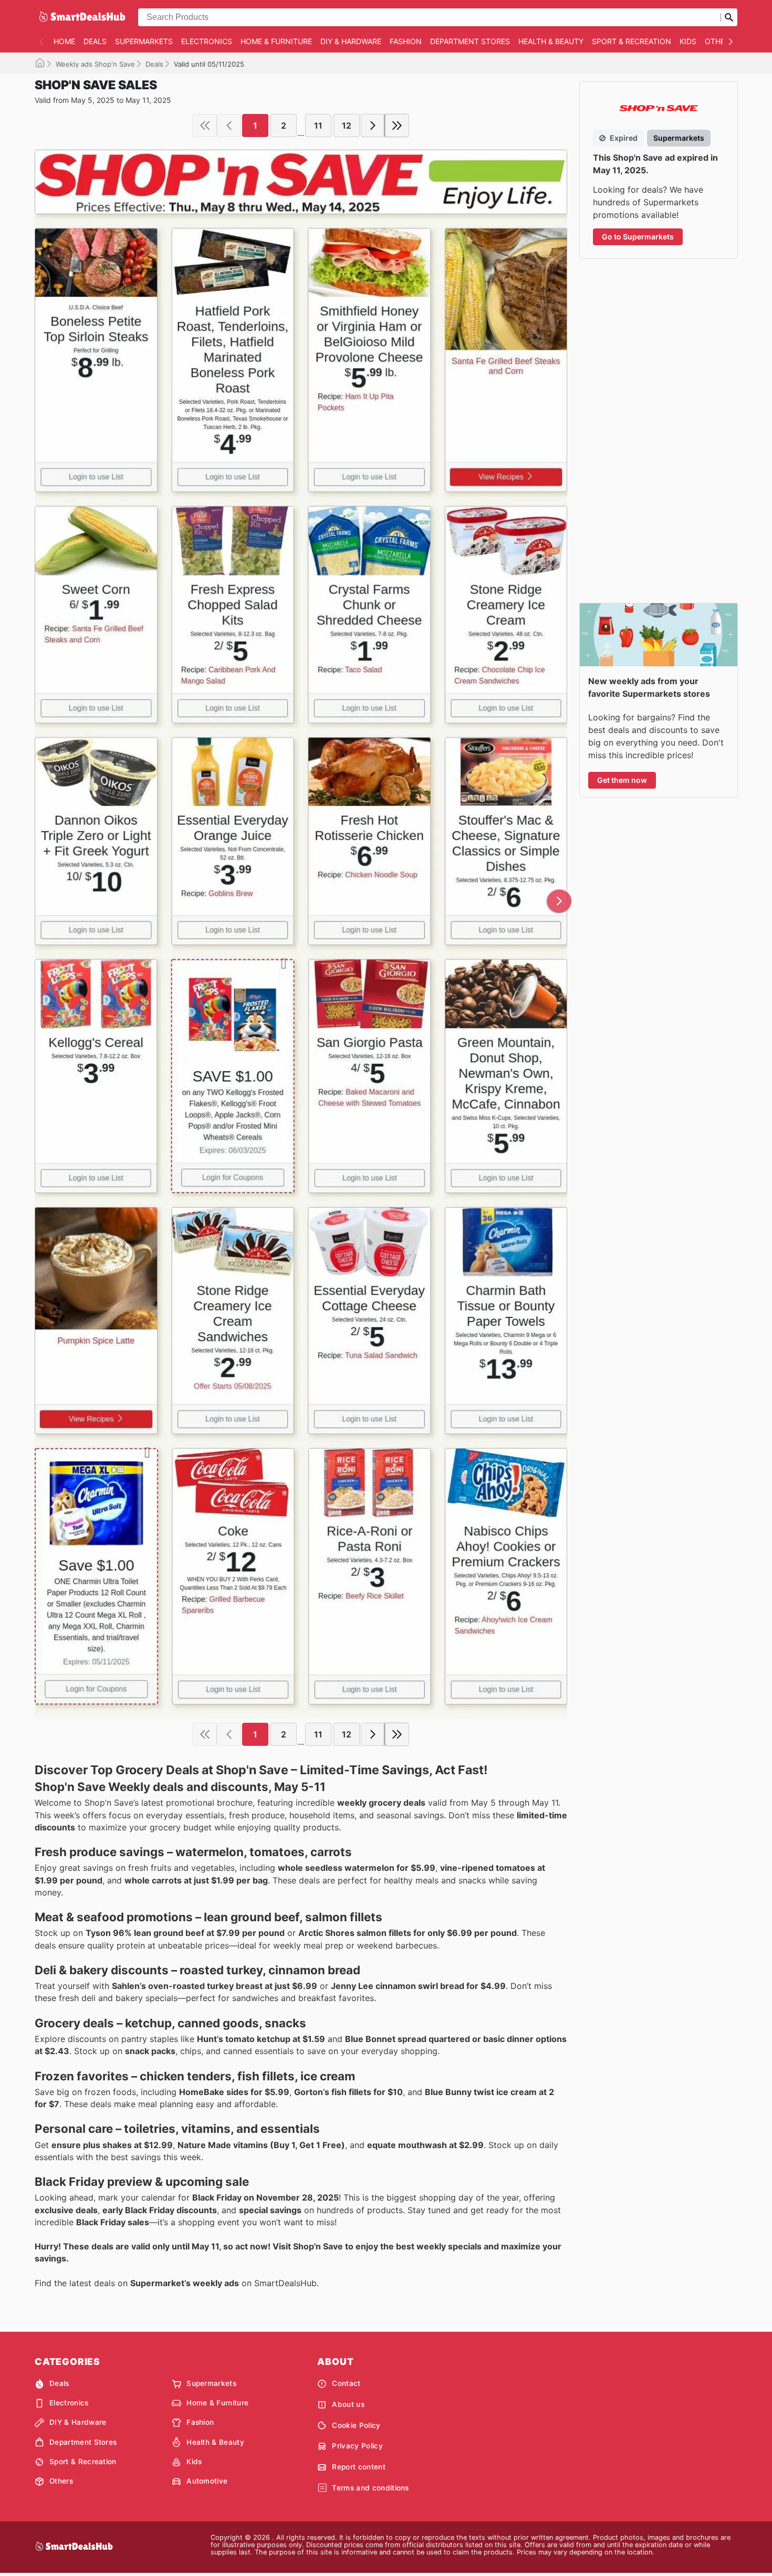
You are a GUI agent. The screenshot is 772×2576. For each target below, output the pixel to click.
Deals (95, 41)
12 (347, 125)
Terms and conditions (370, 2488)
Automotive (207, 2481)
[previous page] (229, 125)
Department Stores (470, 41)
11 (318, 125)
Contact (346, 2383)
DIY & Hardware (351, 41)
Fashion (406, 41)
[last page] (397, 125)
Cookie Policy (356, 2425)
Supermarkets (144, 41)
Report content (358, 2467)
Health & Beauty (551, 41)
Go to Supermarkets (638, 237)
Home (64, 41)
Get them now (622, 780)
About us (348, 2404)
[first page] (205, 125)
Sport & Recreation (632, 41)
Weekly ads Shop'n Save (95, 64)
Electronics (207, 41)
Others (719, 41)
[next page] (373, 125)
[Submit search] (729, 17)
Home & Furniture (276, 41)
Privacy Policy (357, 2446)
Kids (688, 41)
